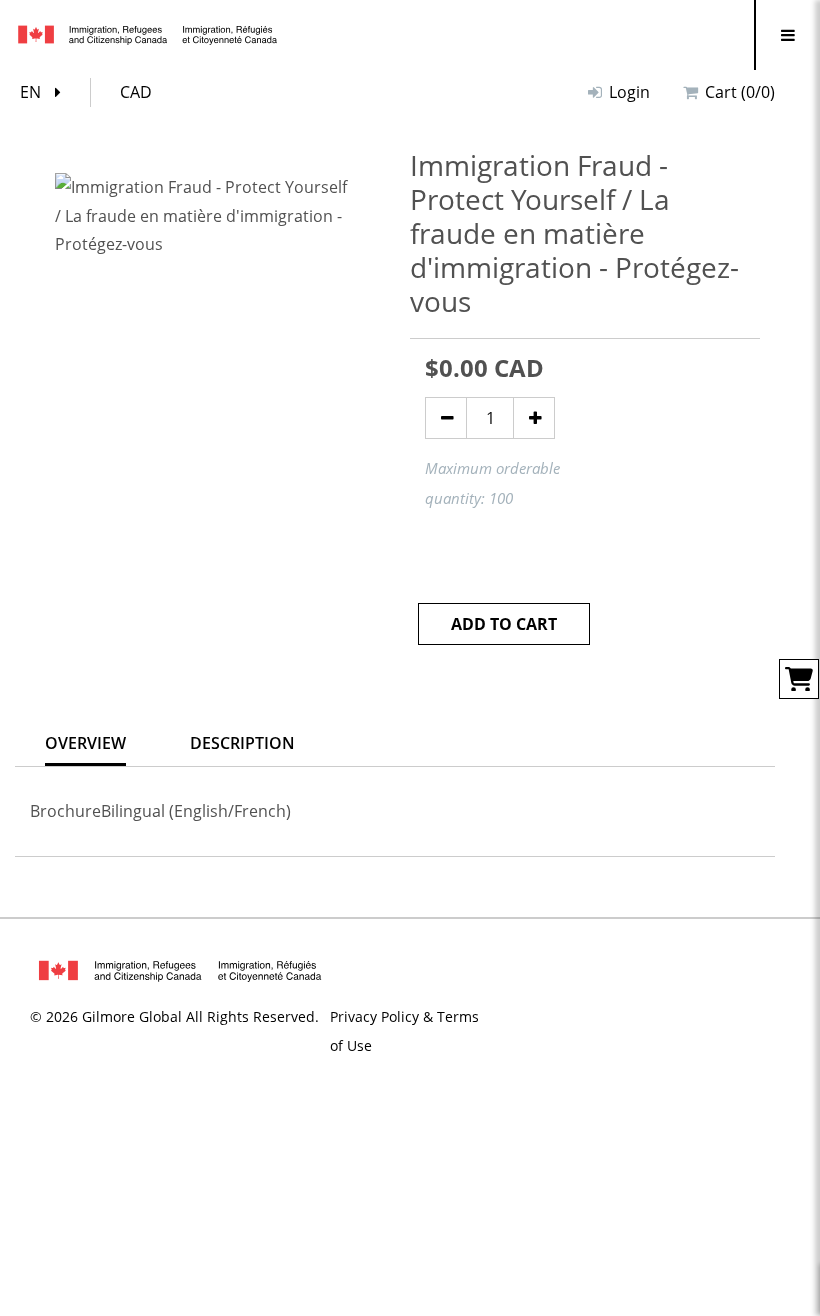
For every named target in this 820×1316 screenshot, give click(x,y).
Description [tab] (242, 743)
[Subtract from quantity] (446, 418)
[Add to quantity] (534, 418)
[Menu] (787, 35)
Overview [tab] (85, 743)
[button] (45, 92)
